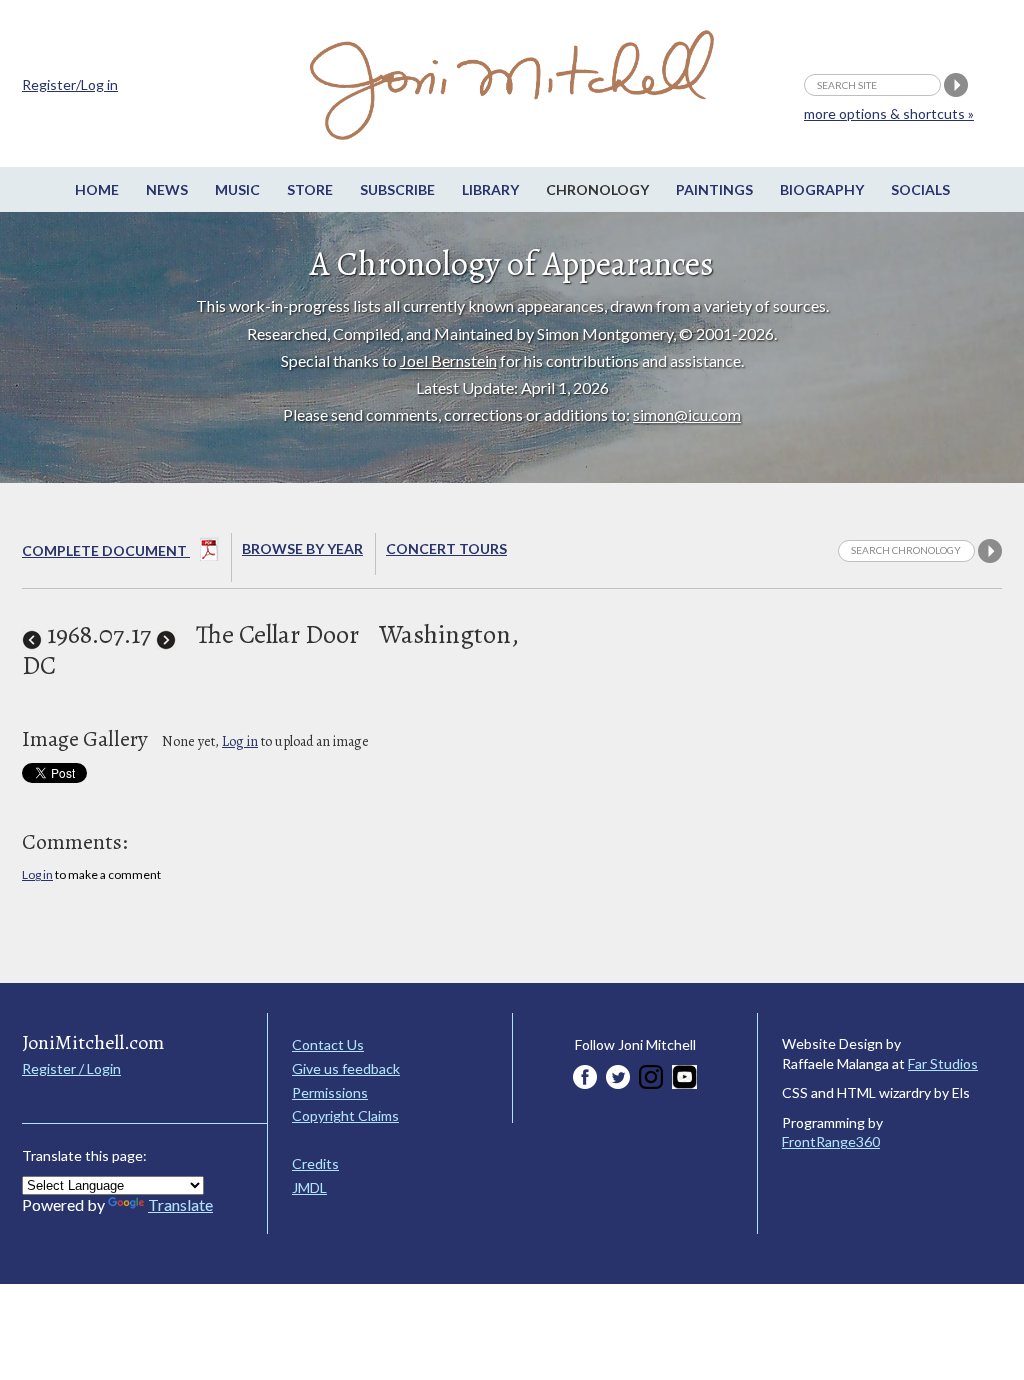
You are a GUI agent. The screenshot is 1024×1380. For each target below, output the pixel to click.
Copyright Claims (345, 1115)
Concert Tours (446, 548)
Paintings (714, 189)
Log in (240, 741)
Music (237, 189)
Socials (920, 189)
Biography (822, 189)
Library (490, 189)
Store (310, 189)
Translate (180, 1204)
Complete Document (106, 550)
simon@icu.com (687, 414)
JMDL (309, 1187)
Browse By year (302, 548)
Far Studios (943, 1063)
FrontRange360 (831, 1141)
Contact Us (328, 1044)
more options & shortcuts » (889, 113)
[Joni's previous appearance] (32, 634)
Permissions (330, 1092)
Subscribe (397, 189)
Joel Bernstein (448, 360)
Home (97, 189)
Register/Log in (70, 84)
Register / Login (71, 1068)
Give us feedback (346, 1068)
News (167, 189)
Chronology (597, 189)
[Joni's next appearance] (166, 634)
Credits (315, 1163)
